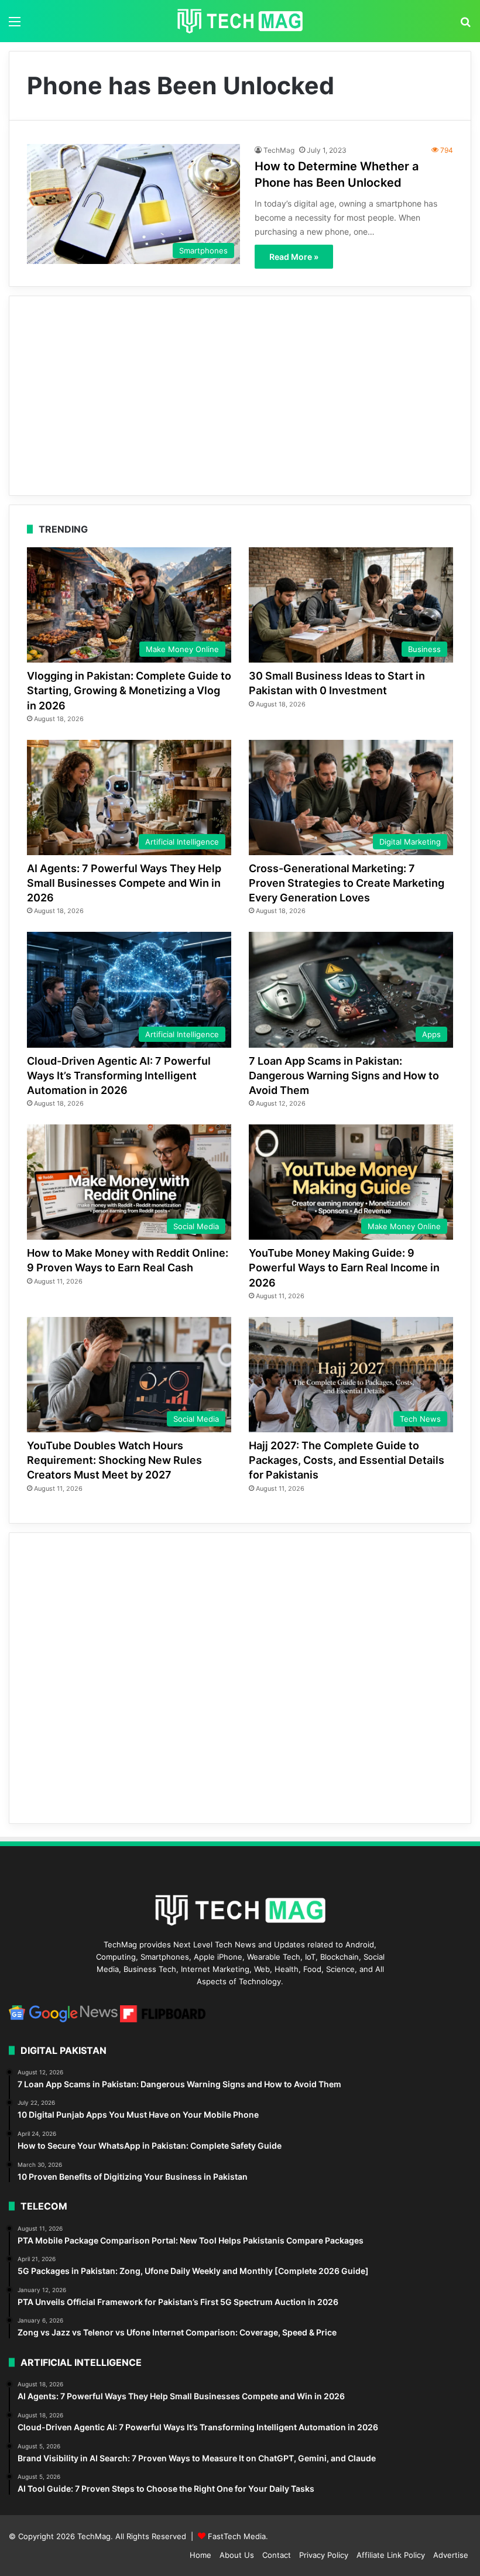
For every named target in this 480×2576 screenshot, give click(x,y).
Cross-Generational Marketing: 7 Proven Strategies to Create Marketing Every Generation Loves (347, 883)
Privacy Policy (324, 2555)
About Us (237, 2555)
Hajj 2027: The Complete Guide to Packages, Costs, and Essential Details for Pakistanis (347, 1460)
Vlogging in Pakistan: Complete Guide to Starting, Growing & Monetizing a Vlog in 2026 (129, 690)
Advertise (451, 2555)
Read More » (294, 257)
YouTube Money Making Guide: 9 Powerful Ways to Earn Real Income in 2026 (344, 1268)
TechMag (279, 150)
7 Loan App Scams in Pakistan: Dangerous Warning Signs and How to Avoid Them (344, 1076)
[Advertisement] (240, 396)
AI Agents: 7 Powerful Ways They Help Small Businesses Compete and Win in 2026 (124, 883)
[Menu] (15, 25)
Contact (277, 2555)
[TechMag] (240, 21)
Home (200, 2555)
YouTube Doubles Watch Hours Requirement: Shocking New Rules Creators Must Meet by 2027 (114, 1460)
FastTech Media (237, 2536)
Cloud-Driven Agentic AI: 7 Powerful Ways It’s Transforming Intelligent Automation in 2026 (119, 1076)
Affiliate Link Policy (391, 2555)
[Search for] (465, 25)
